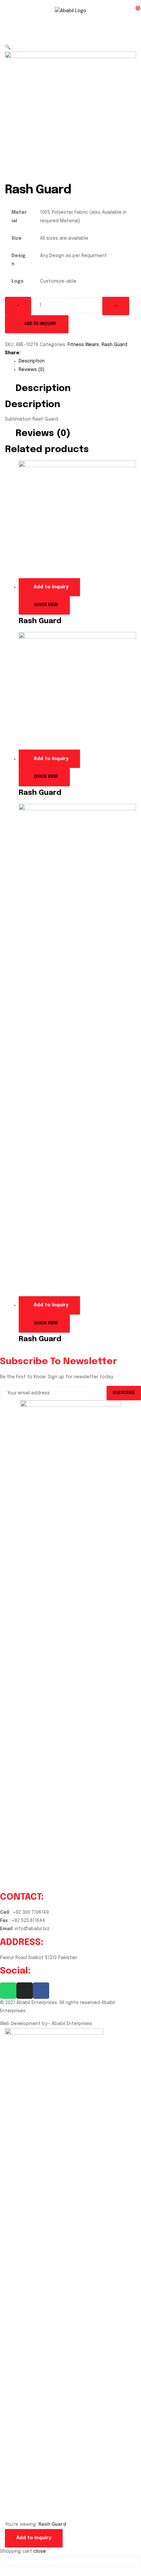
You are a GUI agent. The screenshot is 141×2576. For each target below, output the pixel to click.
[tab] (77, 361)
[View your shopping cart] (129, 11)
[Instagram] (25, 1991)
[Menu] (15, 11)
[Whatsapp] (8, 1991)
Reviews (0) (31, 370)
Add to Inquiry (40, 324)
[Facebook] (41, 1991)
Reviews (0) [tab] (43, 434)
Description (32, 361)
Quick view (46, 605)
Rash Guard (114, 345)
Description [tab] (43, 389)
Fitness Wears (83, 345)
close (40, 2551)
